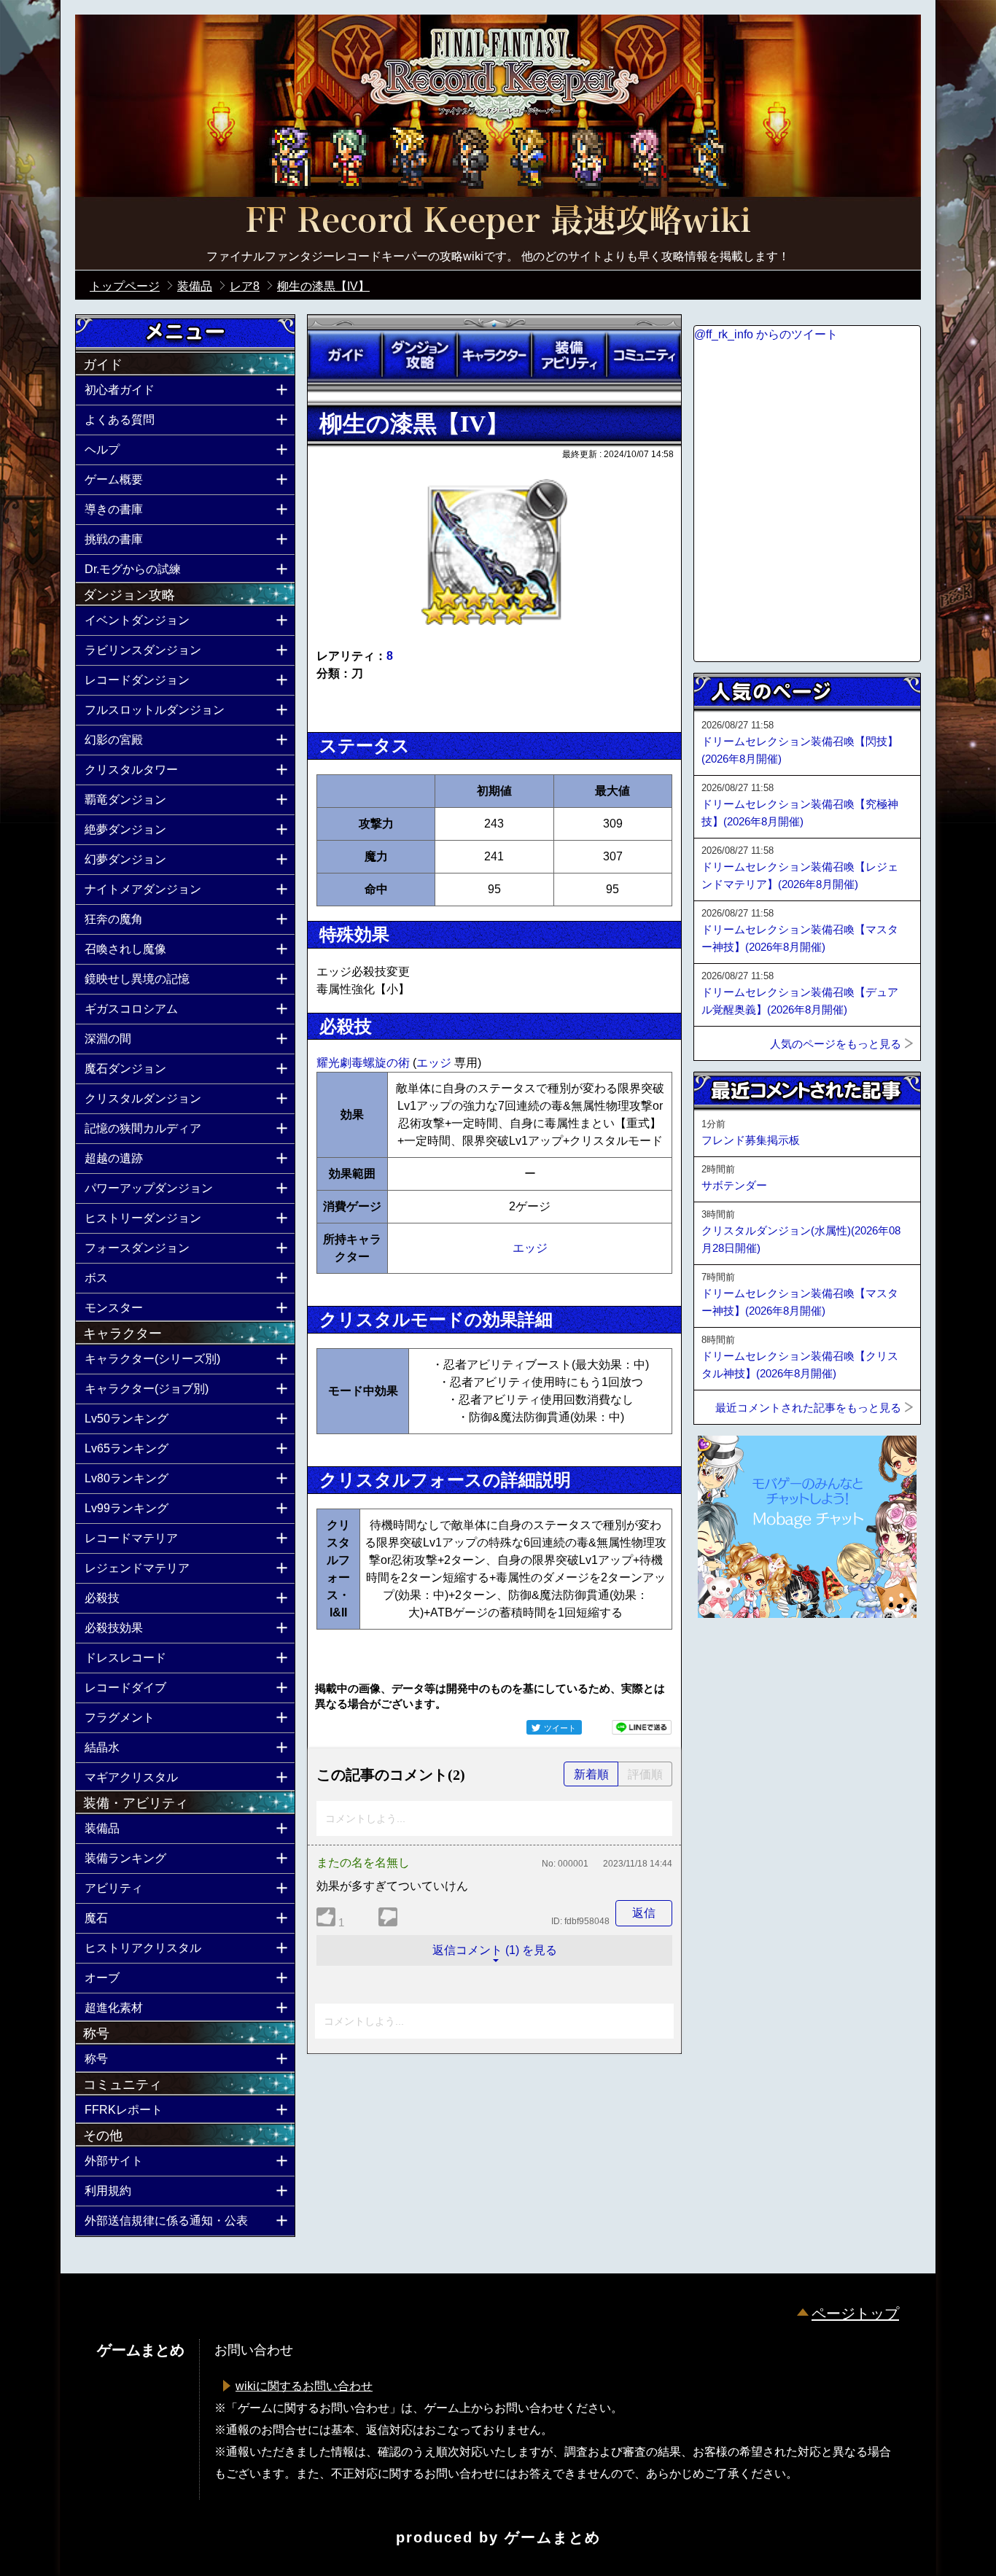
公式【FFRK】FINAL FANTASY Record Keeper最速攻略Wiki (498, 222)
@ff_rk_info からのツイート (766, 334)
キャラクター (494, 355)
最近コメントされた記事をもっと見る (808, 1408)
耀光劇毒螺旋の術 (365, 1063)
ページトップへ (730, 1657)
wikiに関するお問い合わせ (304, 2386)
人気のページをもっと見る (836, 1044)
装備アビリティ (569, 355)
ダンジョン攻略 (419, 355)
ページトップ (855, 2314)
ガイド (345, 355)
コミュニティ (644, 355)
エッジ (435, 1063)
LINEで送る (642, 1727)
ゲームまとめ (553, 2537)
